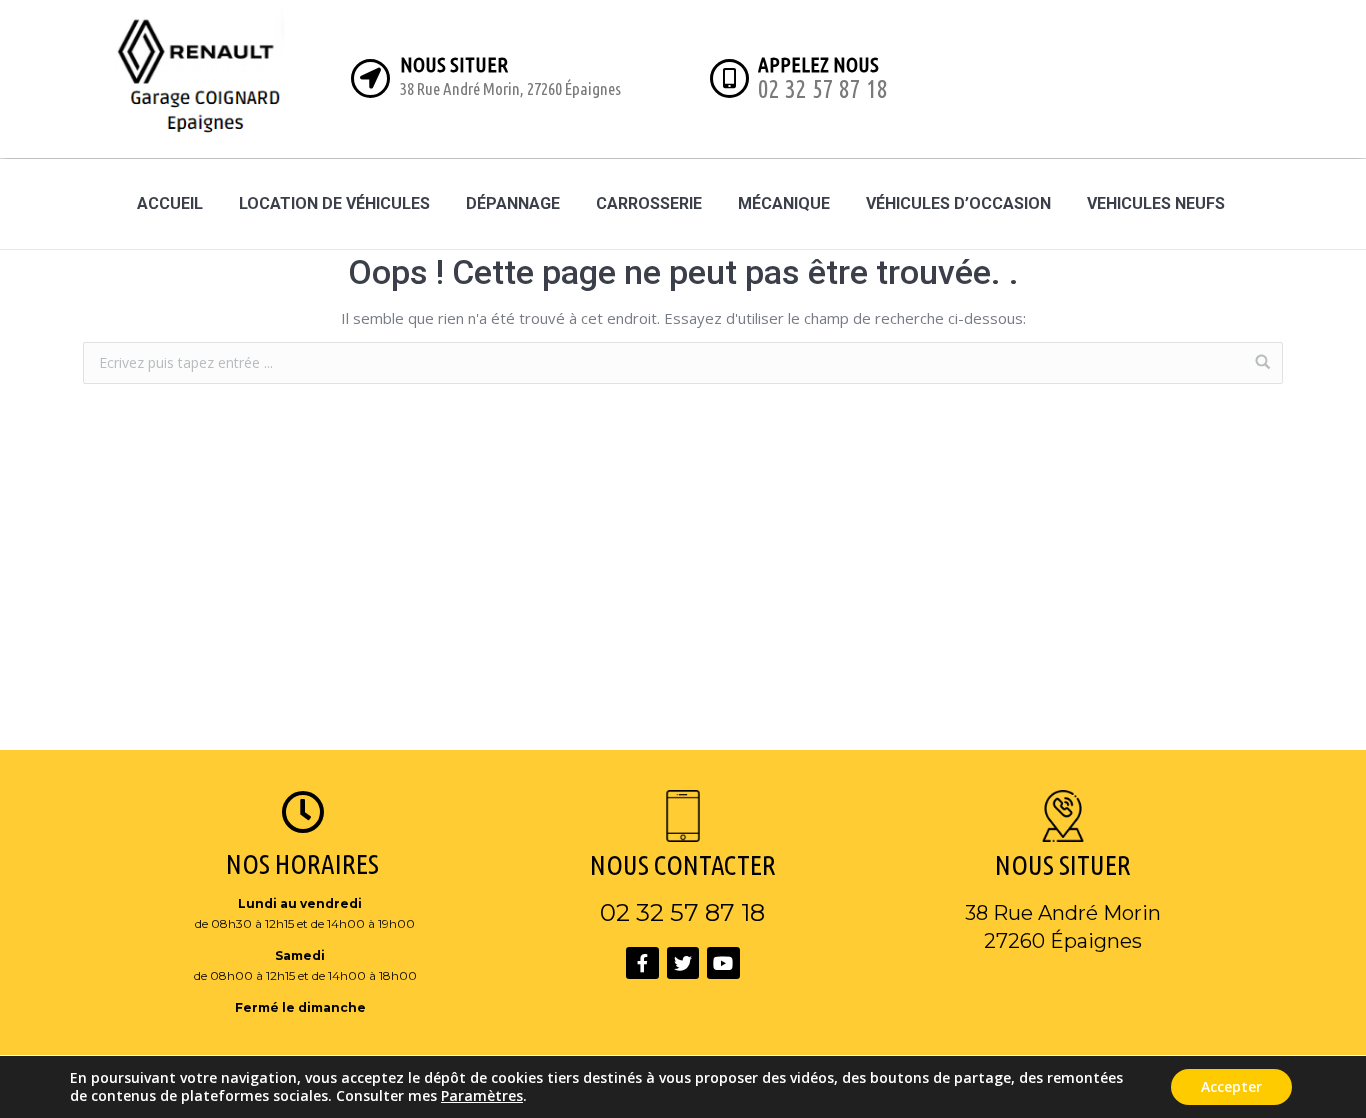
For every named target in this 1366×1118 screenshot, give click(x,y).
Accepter (1231, 1086)
